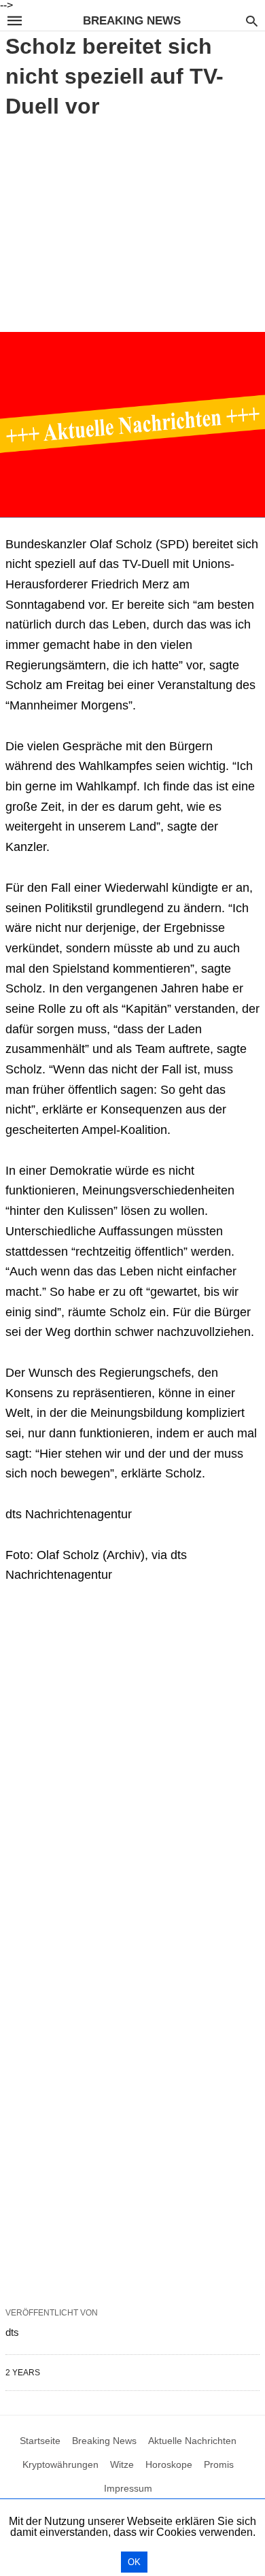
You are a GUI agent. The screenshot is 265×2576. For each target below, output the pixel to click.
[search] (252, 21)
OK (134, 2562)
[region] (132, 223)
